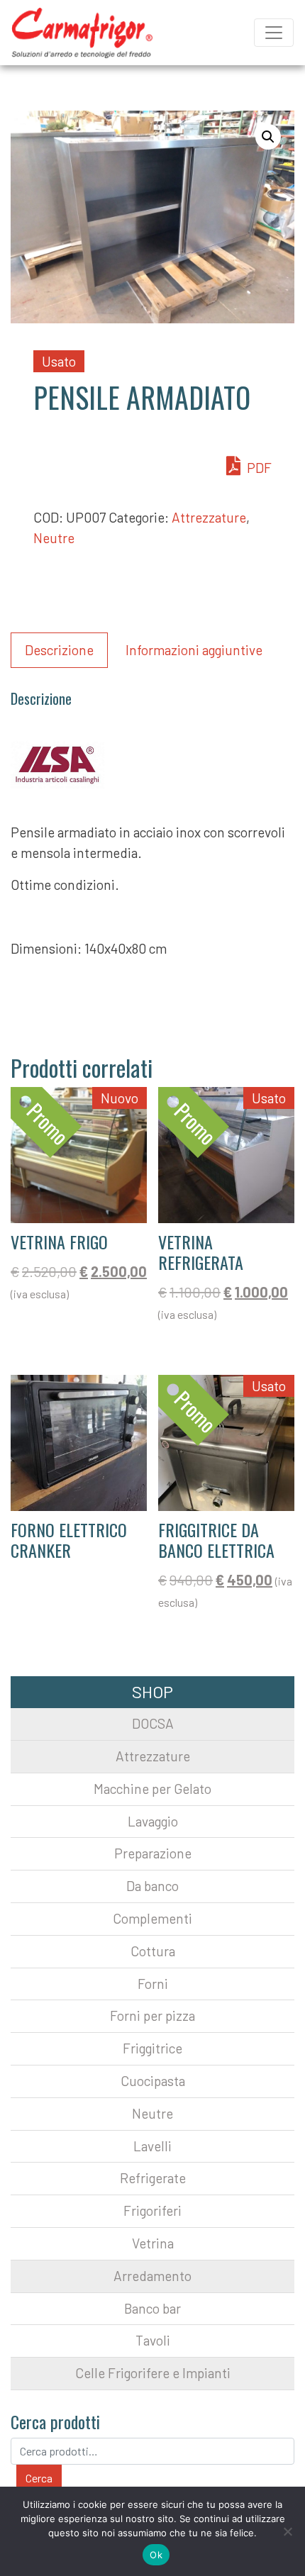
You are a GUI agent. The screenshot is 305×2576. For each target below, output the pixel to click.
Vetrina (153, 2243)
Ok (156, 2555)
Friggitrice (152, 2048)
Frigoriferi (152, 2210)
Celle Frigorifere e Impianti (153, 2373)
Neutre (54, 538)
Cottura (153, 1951)
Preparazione (153, 1853)
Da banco (152, 1886)
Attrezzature (209, 517)
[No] (287, 2531)
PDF (258, 468)
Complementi (152, 1918)
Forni (153, 1984)
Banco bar (152, 2308)
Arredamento (152, 2276)
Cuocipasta (153, 2081)
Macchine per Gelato (152, 1789)
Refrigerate (153, 2178)
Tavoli (153, 2340)
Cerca (39, 2478)
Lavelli (152, 2146)
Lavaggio (153, 1821)
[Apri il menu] (274, 33)
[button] (268, 137)
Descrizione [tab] (59, 650)
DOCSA (153, 1723)
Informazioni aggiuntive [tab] (194, 650)
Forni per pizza (152, 2015)
